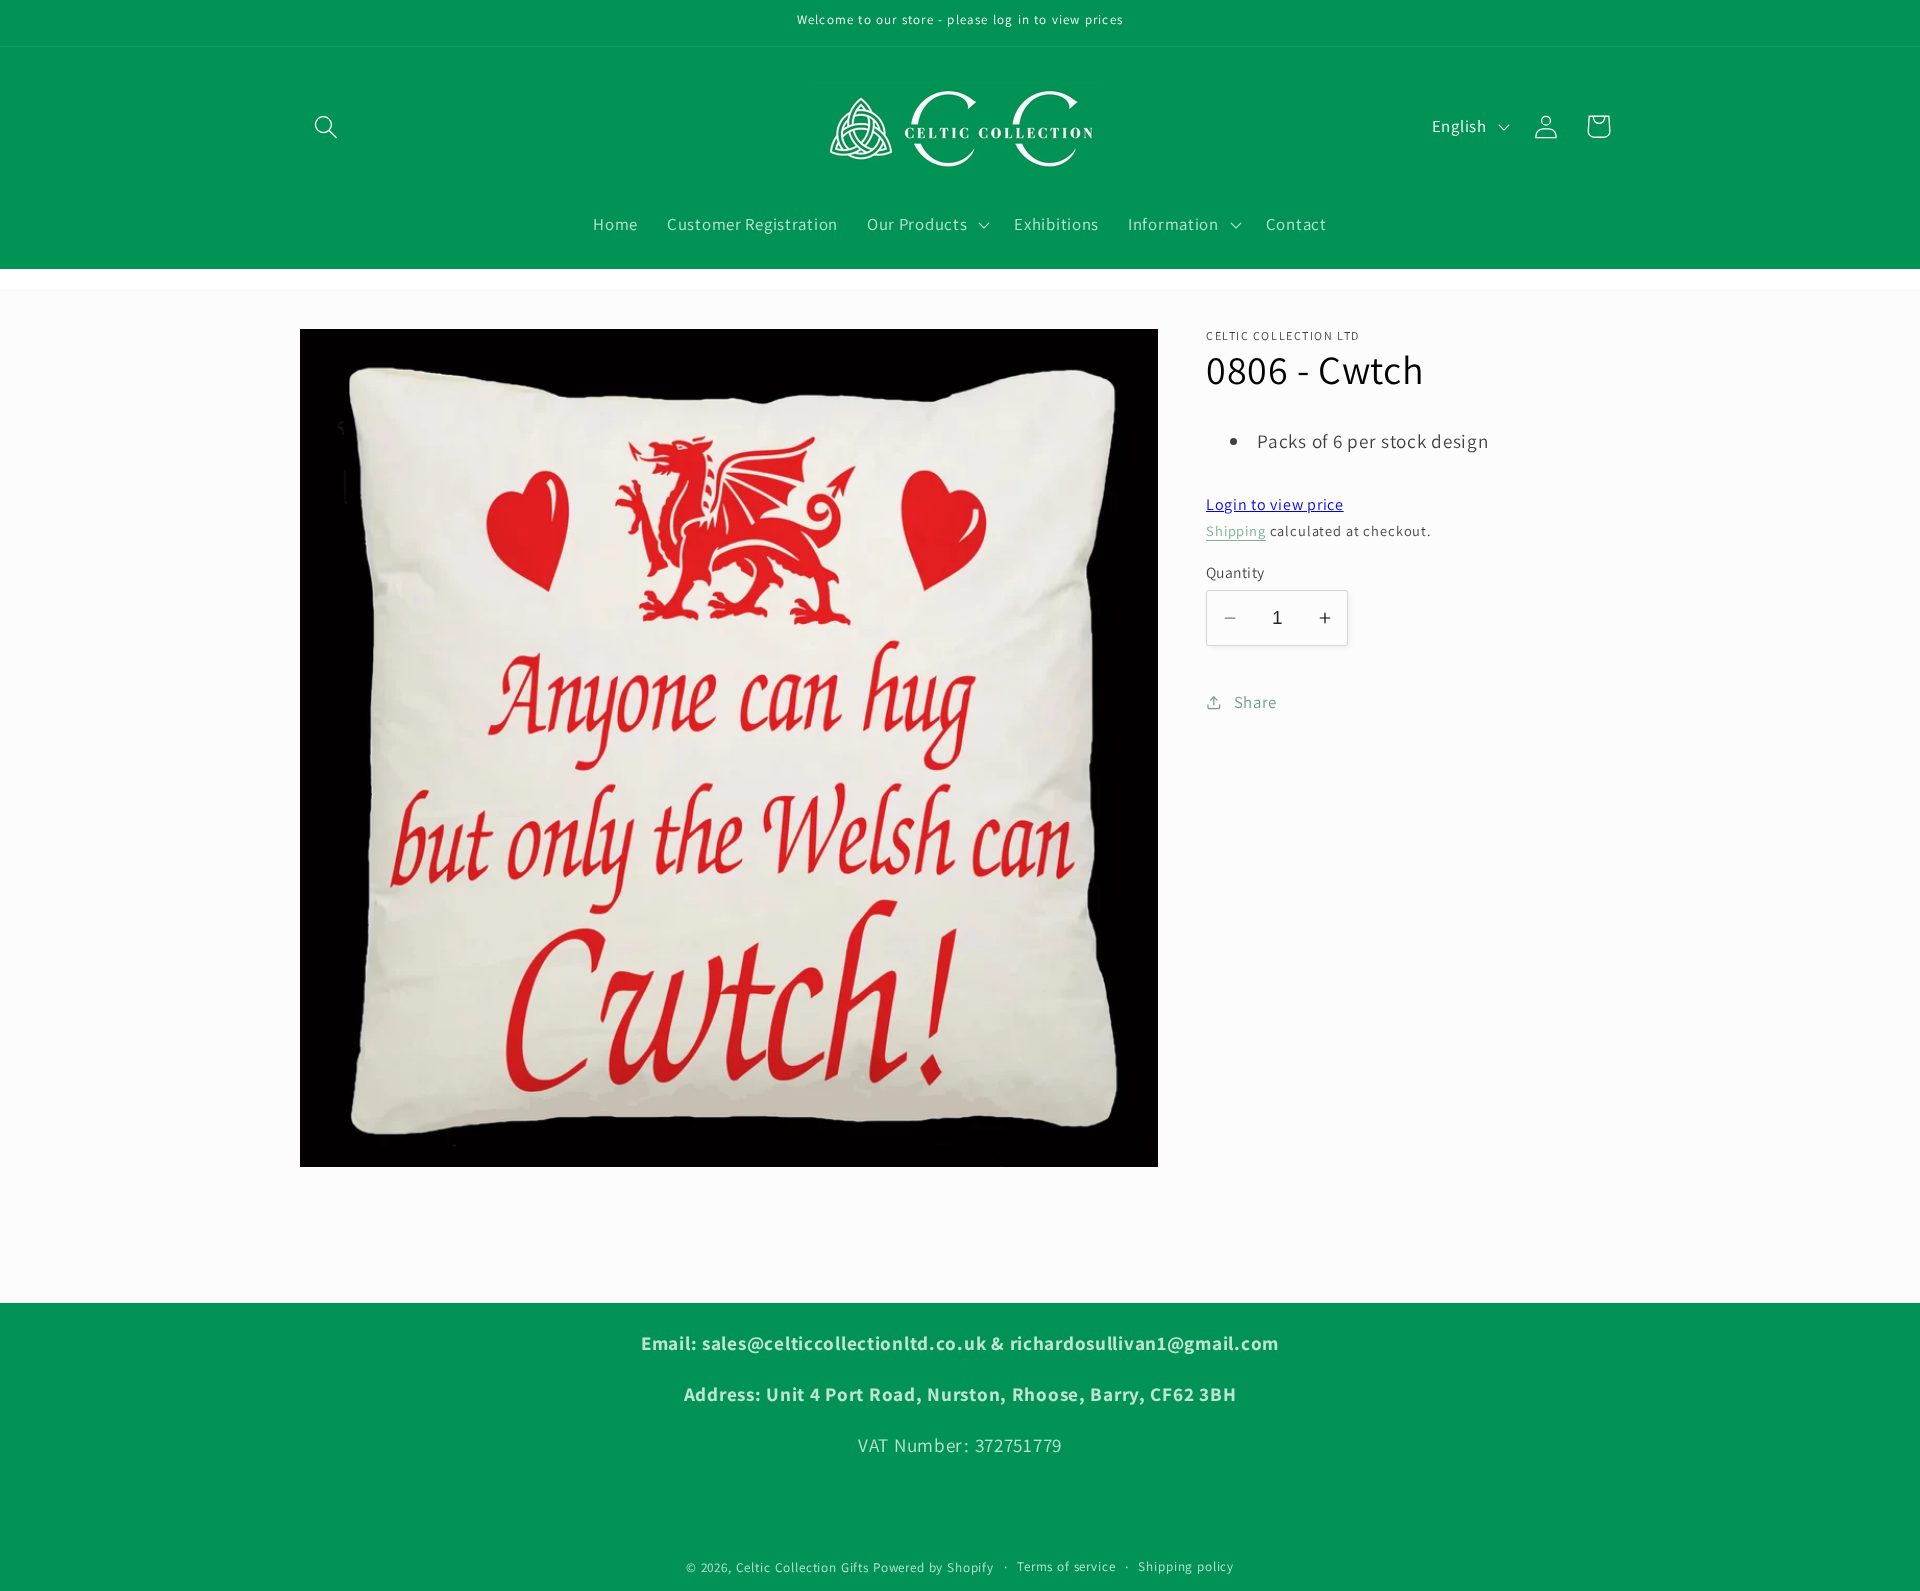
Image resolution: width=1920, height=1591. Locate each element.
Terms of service (1066, 1566)
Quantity (1235, 572)
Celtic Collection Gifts (802, 1567)
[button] (326, 126)
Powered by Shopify (933, 1567)
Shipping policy (1186, 1566)
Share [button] (1255, 702)
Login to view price (1275, 504)
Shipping (1236, 530)
